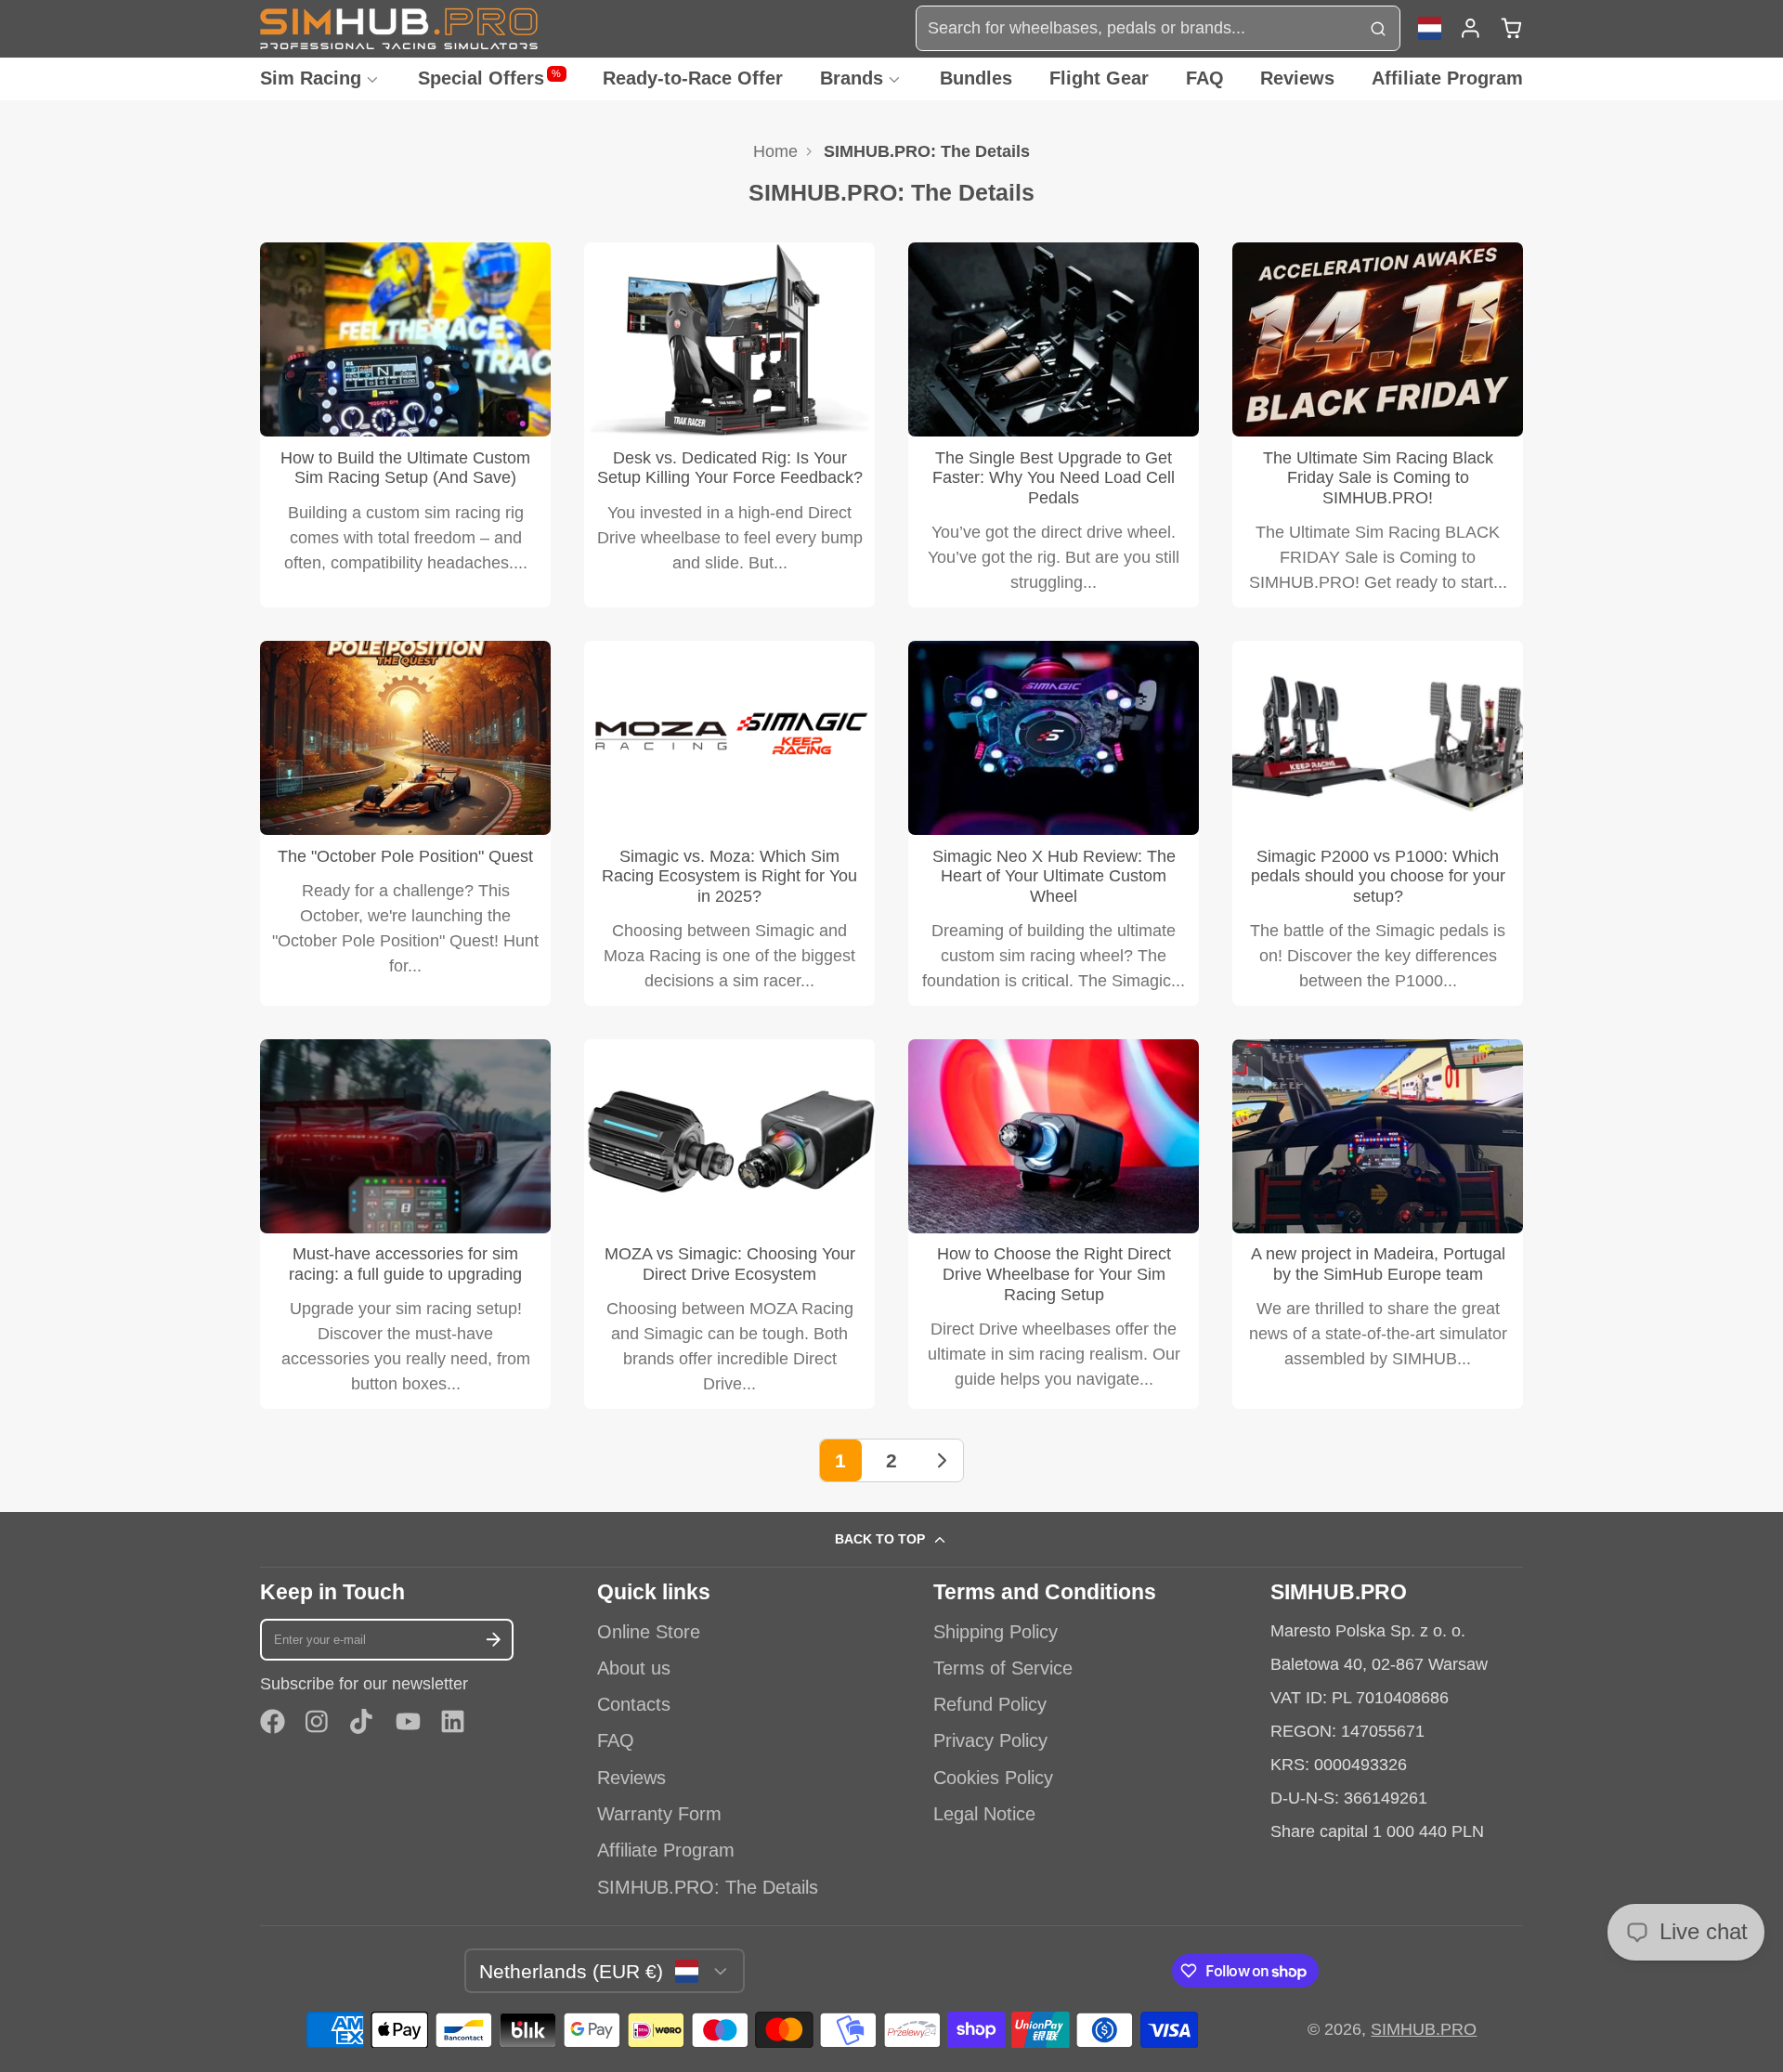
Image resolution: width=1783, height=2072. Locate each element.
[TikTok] (363, 1721)
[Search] (1378, 28)
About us (634, 1668)
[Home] (399, 28)
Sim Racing (311, 78)
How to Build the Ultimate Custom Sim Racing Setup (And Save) (405, 425)
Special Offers (490, 78)
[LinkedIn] (453, 1721)
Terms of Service (1003, 1668)
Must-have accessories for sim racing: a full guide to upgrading (405, 1224)
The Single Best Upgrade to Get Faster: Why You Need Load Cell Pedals (1054, 425)
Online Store (649, 1632)
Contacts (634, 1704)
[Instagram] (318, 1721)
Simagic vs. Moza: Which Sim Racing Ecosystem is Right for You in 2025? (729, 823)
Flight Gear (1099, 78)
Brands (852, 78)
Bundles (976, 78)
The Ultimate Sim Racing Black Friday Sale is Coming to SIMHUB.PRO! (1378, 425)
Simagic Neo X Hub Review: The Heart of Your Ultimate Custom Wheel (1054, 823)
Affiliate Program (1447, 78)
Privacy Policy (990, 1740)
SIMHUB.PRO (1424, 2029)
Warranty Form (659, 1814)
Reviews (1297, 78)
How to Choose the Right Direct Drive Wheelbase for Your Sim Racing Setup (1054, 1224)
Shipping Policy (996, 1632)
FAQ (1205, 78)
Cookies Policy (993, 1778)
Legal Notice (984, 1814)
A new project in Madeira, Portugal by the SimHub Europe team (1378, 1224)
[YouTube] (408, 1721)
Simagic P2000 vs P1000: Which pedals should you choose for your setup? (1378, 823)
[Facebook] (273, 1721)
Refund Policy (990, 1704)
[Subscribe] (494, 1640)
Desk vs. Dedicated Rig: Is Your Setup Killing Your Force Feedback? (729, 425)
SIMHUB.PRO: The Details (708, 1887)
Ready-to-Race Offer (693, 78)
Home (775, 151)
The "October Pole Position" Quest (405, 823)
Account (1471, 28)
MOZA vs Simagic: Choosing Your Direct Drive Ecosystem (729, 1224)
